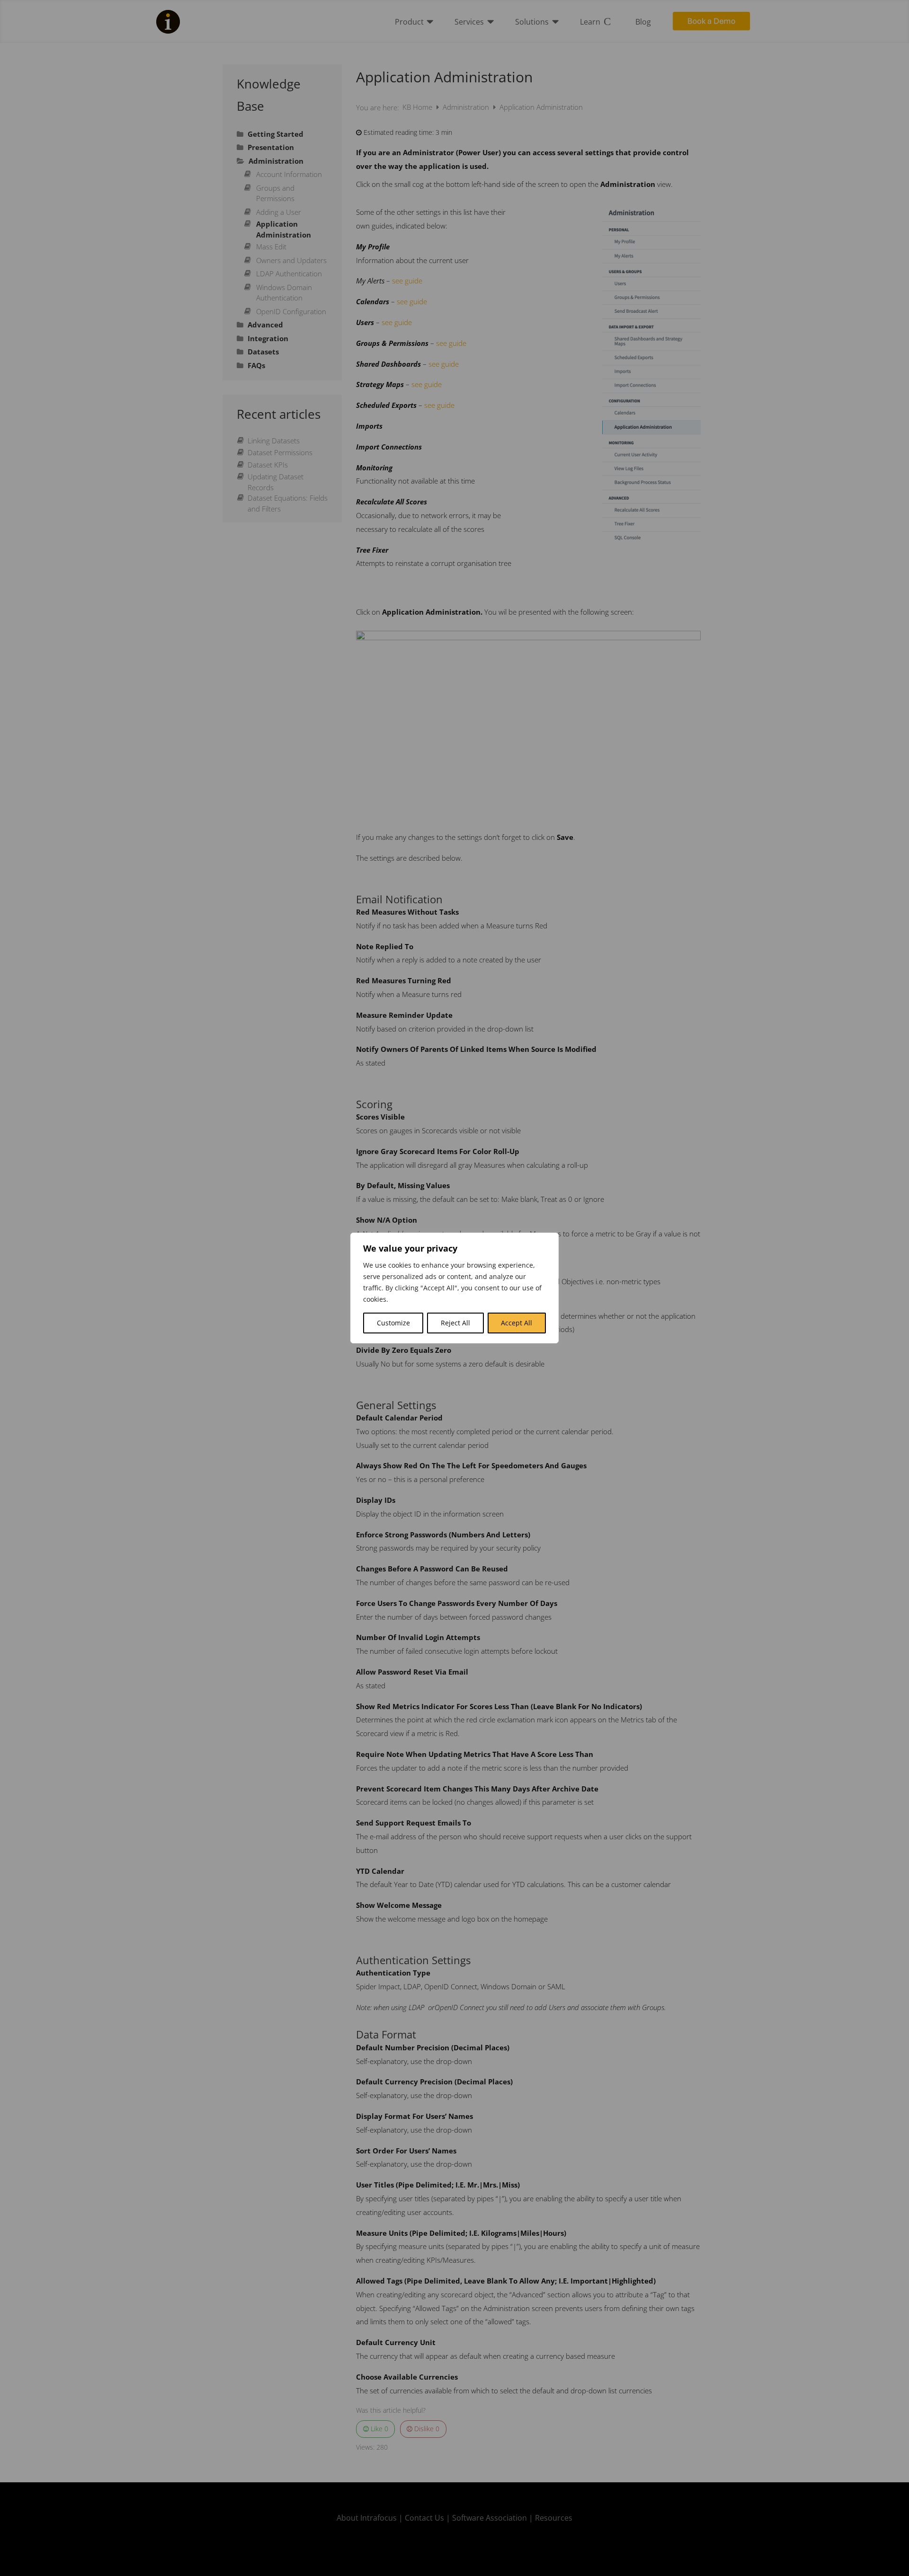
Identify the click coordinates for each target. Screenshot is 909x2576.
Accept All (517, 1323)
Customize (393, 1323)
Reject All (455, 1323)
